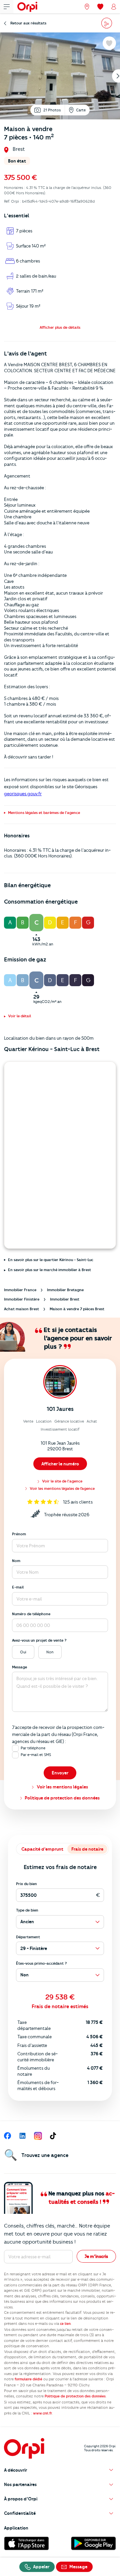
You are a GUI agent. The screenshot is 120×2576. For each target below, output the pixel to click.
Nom (16, 1561)
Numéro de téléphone (31, 1614)
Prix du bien (26, 1884)
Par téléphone (33, 1748)
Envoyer (60, 1773)
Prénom (19, 1534)
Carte (81, 110)
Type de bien (27, 1910)
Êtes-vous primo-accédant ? (41, 1963)
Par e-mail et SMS (36, 1755)
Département (28, 1937)
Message (19, 1667)
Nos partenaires (20, 2484)
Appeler (41, 2567)
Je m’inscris (96, 2256)
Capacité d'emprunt (42, 1849)
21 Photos (52, 110)
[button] (60, 327)
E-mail (18, 1587)
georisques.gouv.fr (23, 794)
